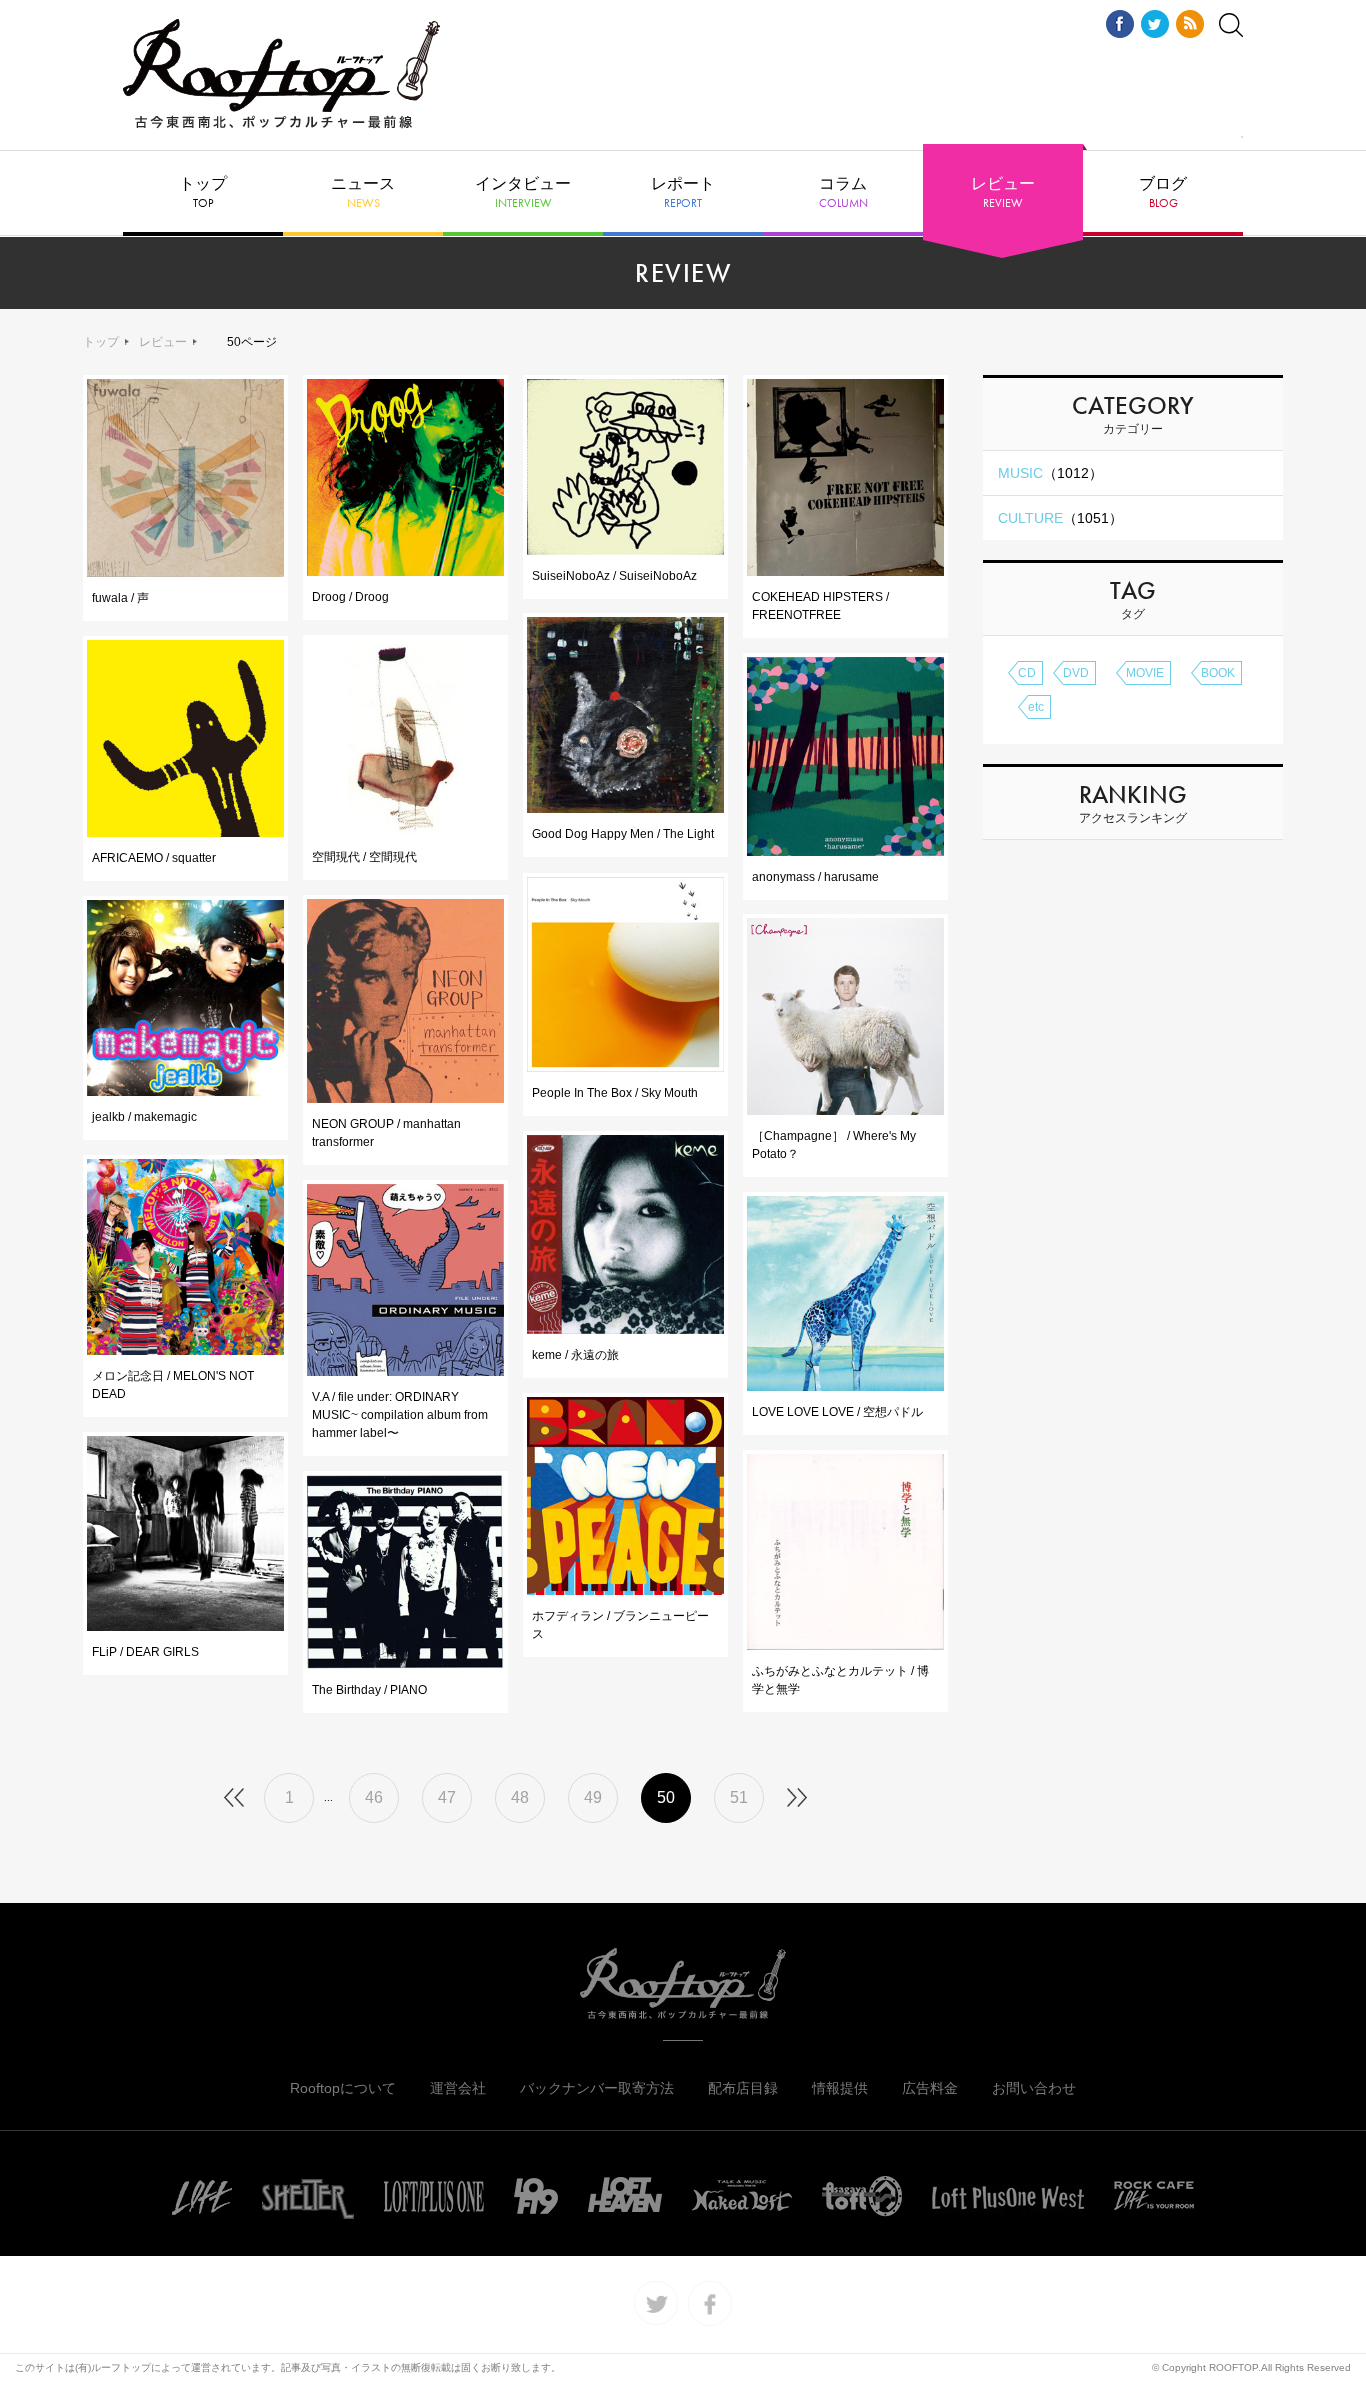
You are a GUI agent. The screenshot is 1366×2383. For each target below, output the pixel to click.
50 (666, 1797)
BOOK (1218, 673)
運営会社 (458, 2088)
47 (447, 1797)
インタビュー (523, 193)
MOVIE (1145, 673)
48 (520, 1797)
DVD (1076, 673)
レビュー (1003, 193)
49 (593, 1797)
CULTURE (1060, 518)
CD (1027, 673)
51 (739, 1797)
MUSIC (1050, 473)
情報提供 (840, 2088)
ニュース (363, 193)
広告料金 (930, 2088)
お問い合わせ (1034, 2088)
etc (1036, 707)
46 (374, 1797)
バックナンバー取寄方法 (597, 2088)
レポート (683, 193)
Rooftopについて (343, 2088)
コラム (843, 193)
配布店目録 (743, 2088)
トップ (203, 193)
